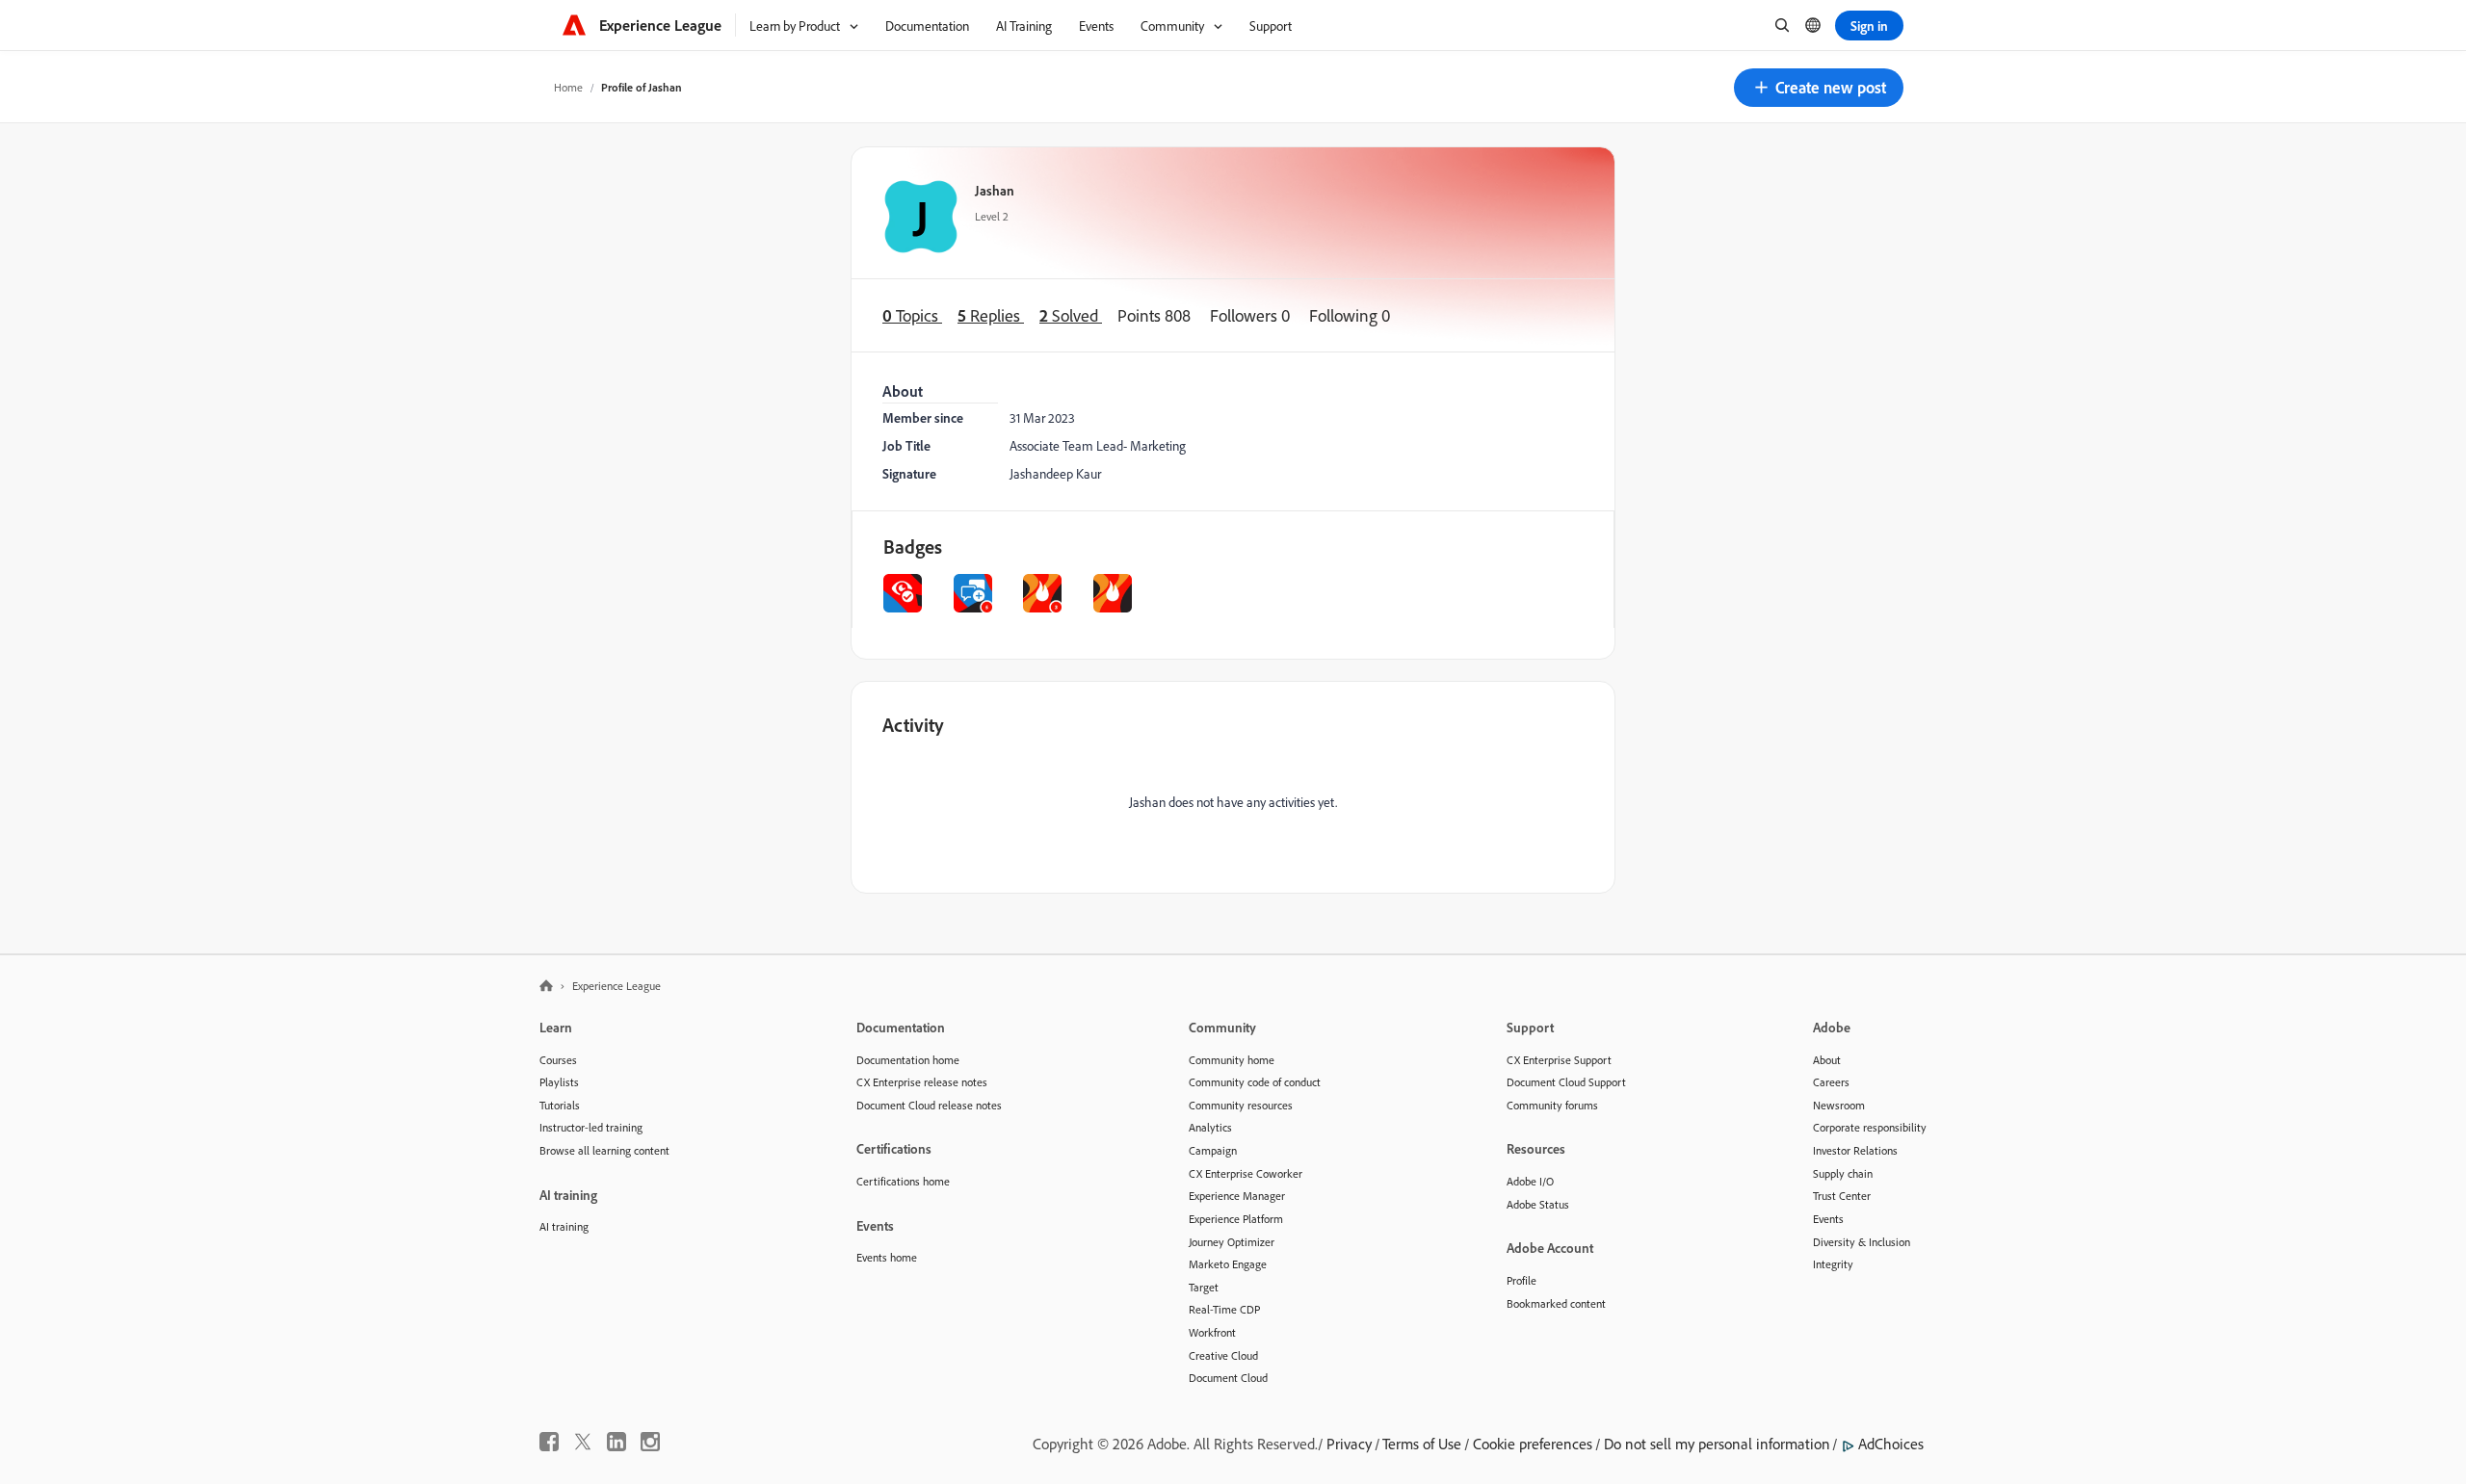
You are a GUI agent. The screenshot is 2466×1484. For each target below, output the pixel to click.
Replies (991, 315)
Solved (1071, 315)
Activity (913, 725)
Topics (912, 315)
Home (568, 87)
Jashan (995, 190)
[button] (1819, 88)
